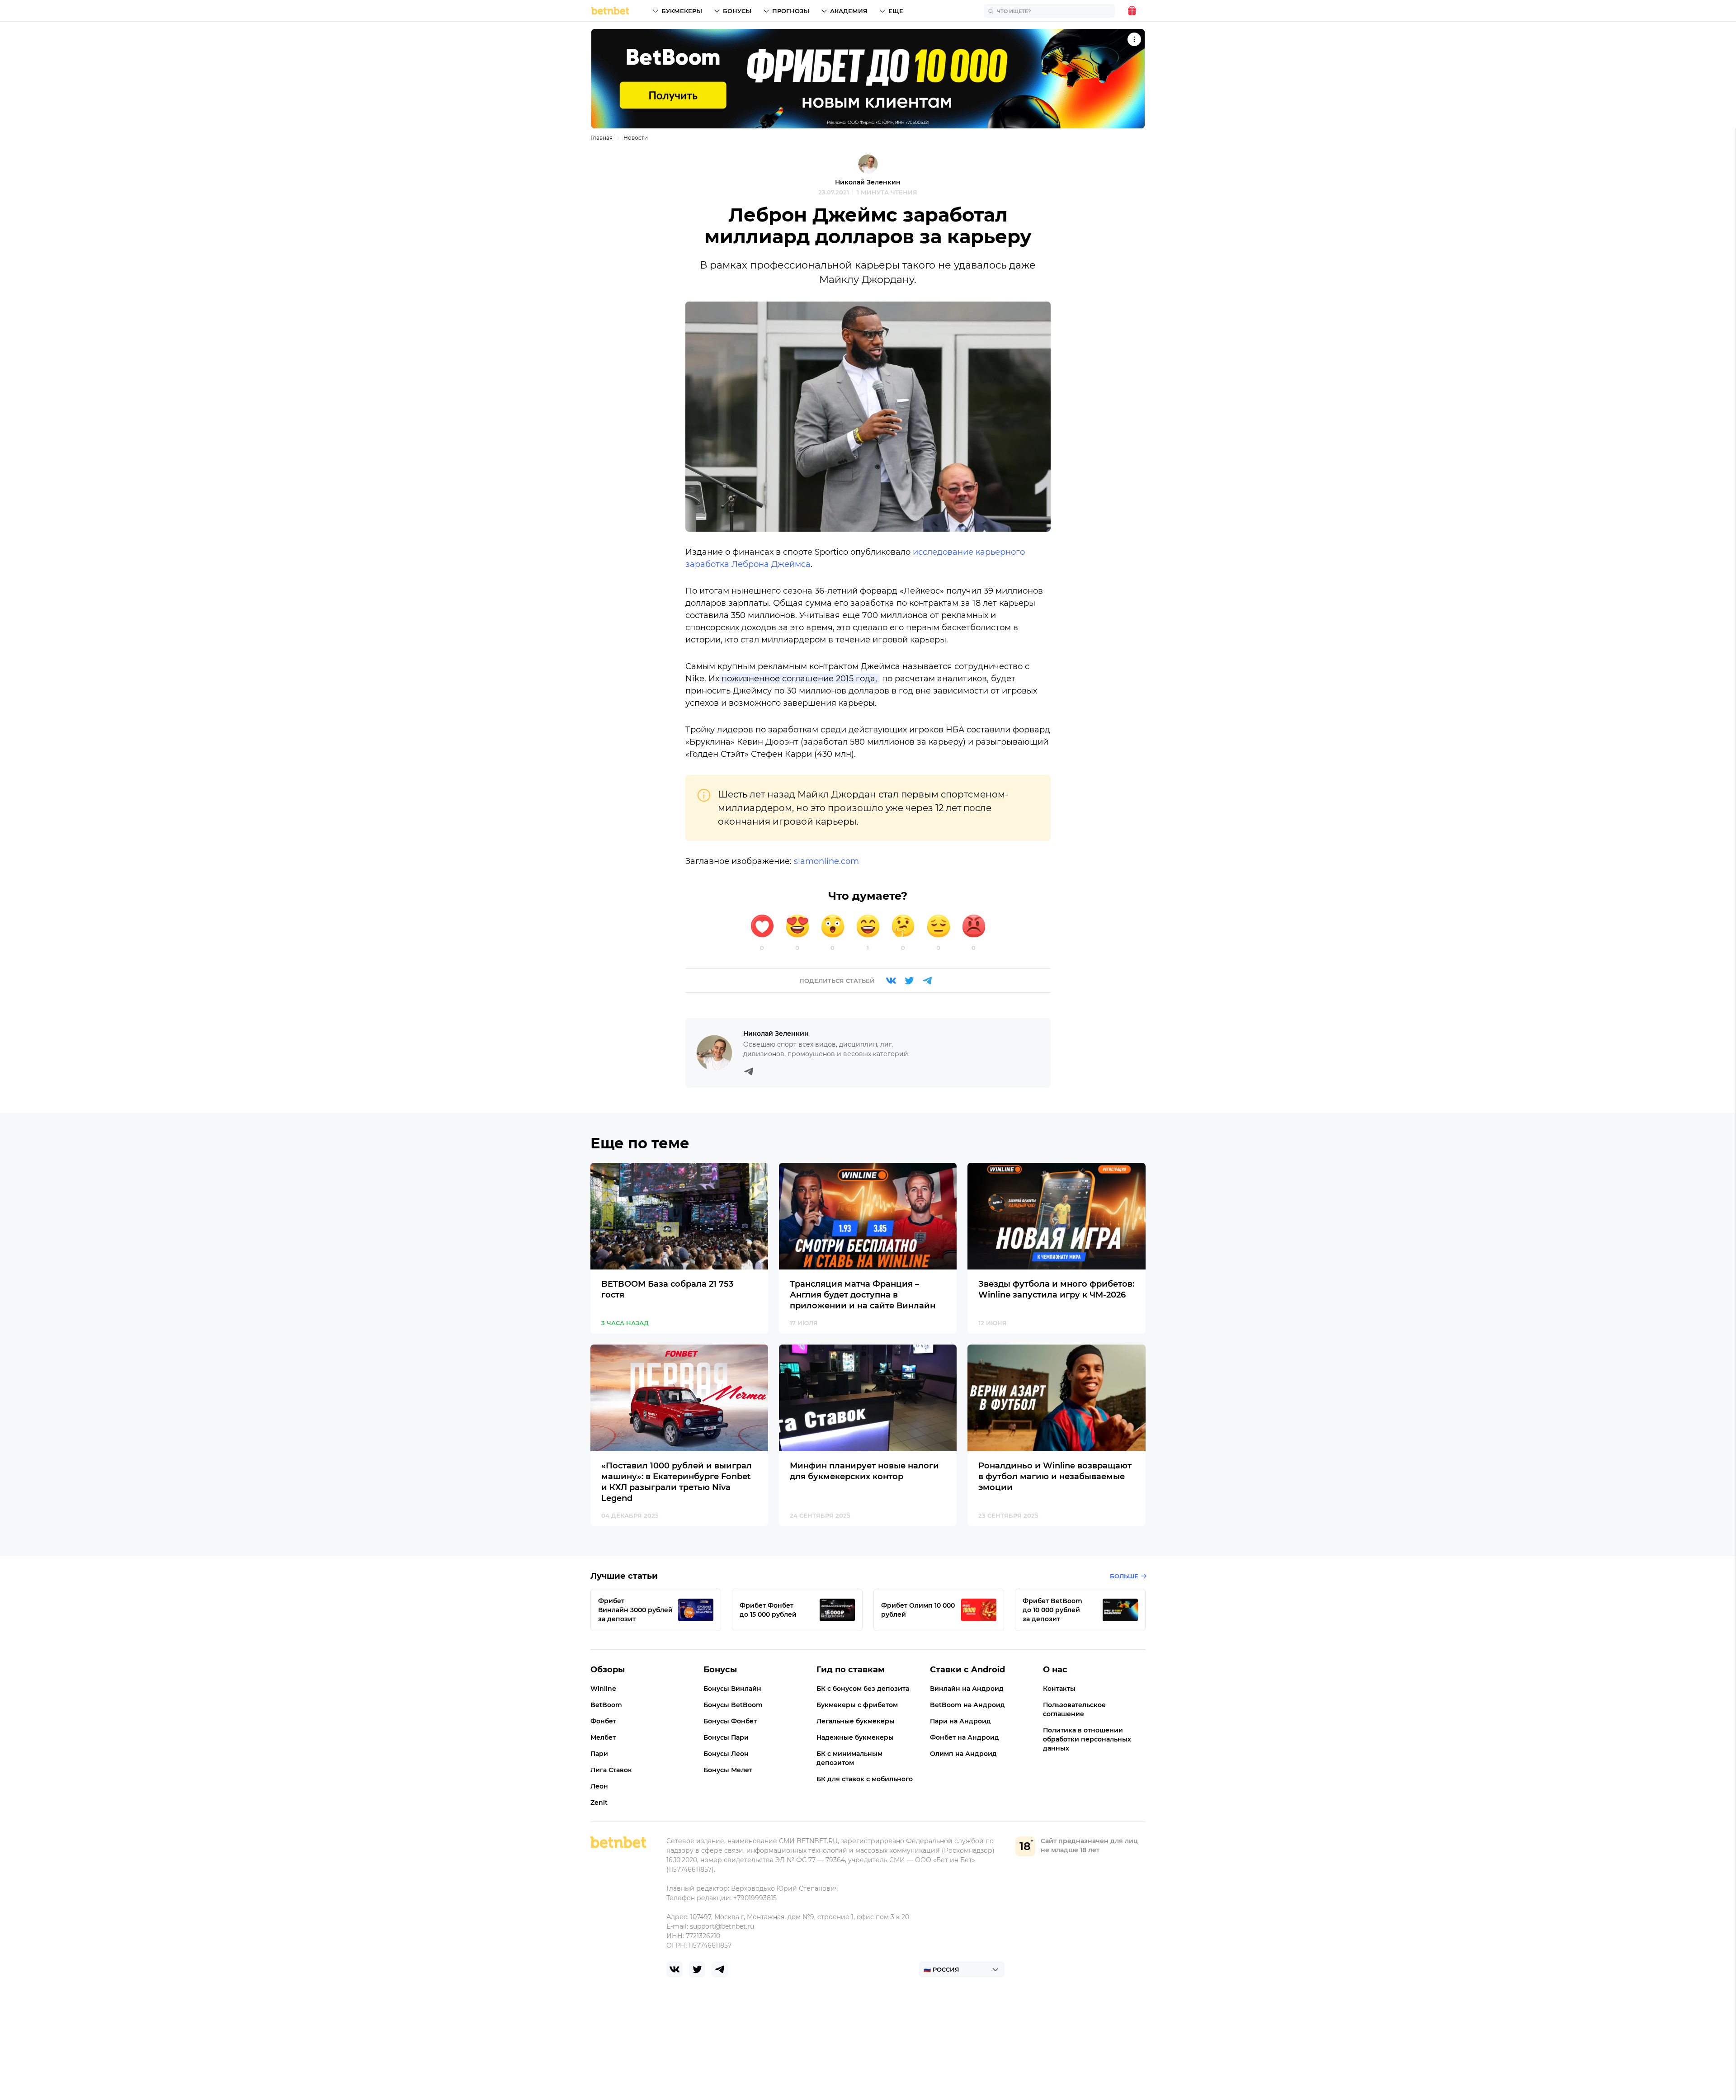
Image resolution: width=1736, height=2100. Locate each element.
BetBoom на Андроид (967, 1705)
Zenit (599, 1803)
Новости (636, 138)
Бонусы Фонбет (730, 1721)
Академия (849, 11)
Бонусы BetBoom (733, 1705)
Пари (599, 1754)
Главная (601, 138)
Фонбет (603, 1721)
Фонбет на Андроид (965, 1737)
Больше (1124, 1576)
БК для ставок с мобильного (865, 1779)
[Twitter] (909, 981)
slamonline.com (826, 861)
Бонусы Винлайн (732, 1689)
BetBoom (606, 1705)
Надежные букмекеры (855, 1737)
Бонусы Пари (726, 1737)
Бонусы (737, 11)
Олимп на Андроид (963, 1754)
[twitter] (697, 1969)
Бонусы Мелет (728, 1770)
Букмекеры (682, 11)
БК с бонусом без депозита (863, 1689)
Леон (599, 1786)
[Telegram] (927, 981)
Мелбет (603, 1737)
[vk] (675, 1969)
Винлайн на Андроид (967, 1689)
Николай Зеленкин (868, 182)
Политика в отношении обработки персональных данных (1087, 1739)
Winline (603, 1689)
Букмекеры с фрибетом (857, 1705)
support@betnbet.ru (722, 1926)
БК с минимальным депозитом (849, 1758)
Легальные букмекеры (856, 1721)
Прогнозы (791, 11)
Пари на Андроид (960, 1721)
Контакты (1059, 1689)
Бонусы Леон (726, 1754)
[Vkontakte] (891, 981)
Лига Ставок (611, 1770)
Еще (896, 11)
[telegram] (720, 1969)
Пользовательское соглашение (1074, 1709)
